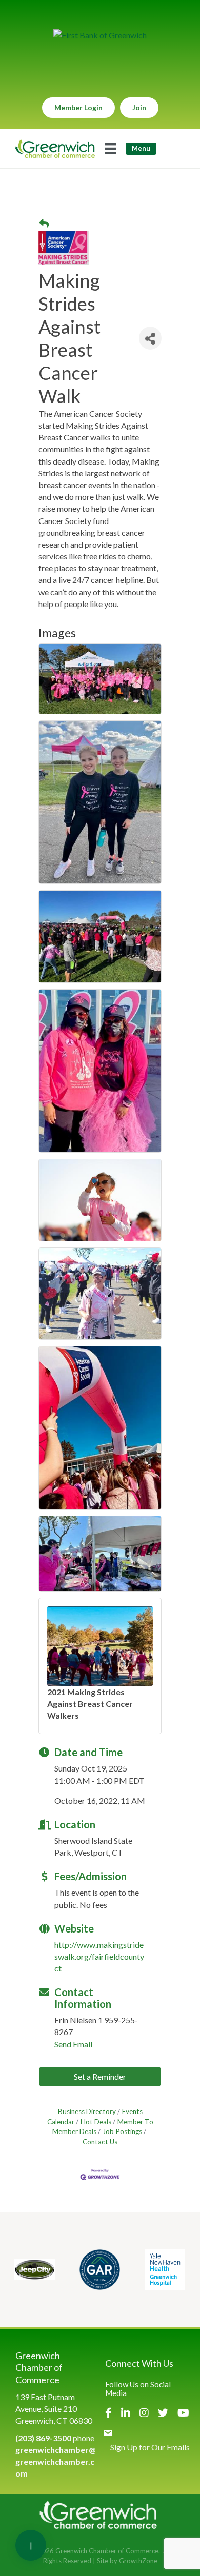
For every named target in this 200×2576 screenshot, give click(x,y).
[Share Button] (150, 338)
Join (139, 107)
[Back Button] (44, 224)
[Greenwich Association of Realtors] (100, 2270)
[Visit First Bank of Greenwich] (100, 35)
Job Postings (122, 2131)
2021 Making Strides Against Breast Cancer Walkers (90, 1704)
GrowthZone (138, 2561)
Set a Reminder (100, 2076)
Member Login (78, 107)
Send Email (73, 2044)
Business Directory (87, 2111)
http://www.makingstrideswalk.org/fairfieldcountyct (99, 1956)
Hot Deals (96, 2122)
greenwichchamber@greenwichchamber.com (55, 2461)
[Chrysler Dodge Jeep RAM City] (35, 2270)
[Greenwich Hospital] (165, 2270)
